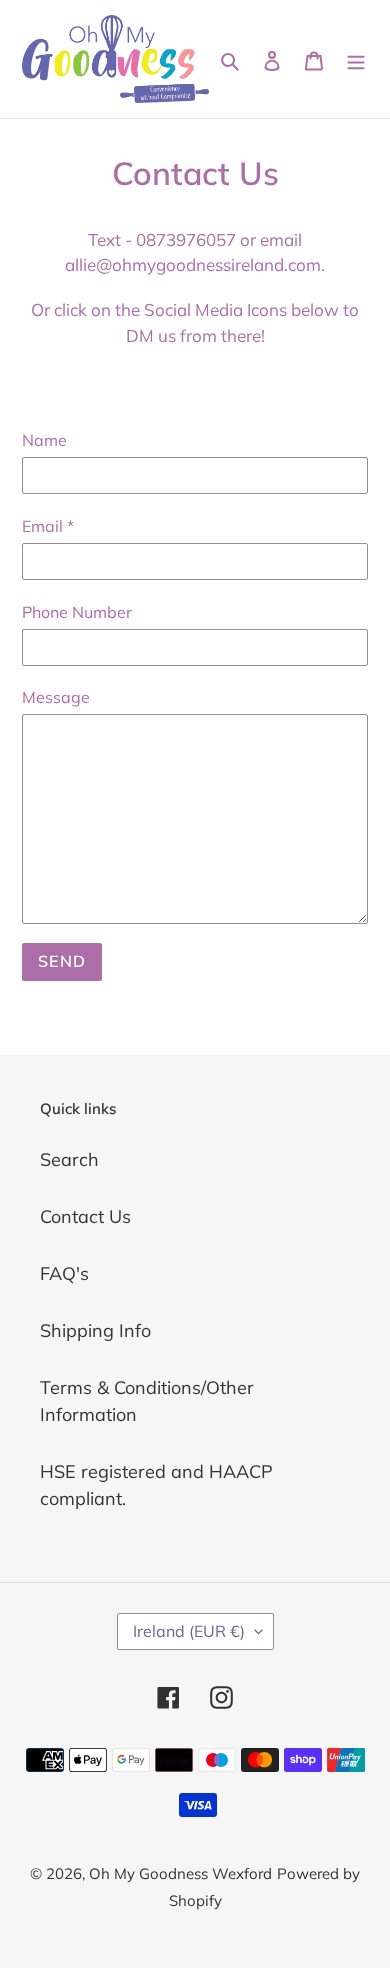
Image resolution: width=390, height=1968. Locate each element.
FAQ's (64, 1273)
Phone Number (77, 612)
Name (44, 440)
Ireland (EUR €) (189, 1631)
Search (69, 1159)
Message (56, 697)
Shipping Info (95, 1330)
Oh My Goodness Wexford (180, 1873)
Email (48, 526)
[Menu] (356, 58)
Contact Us (85, 1216)
